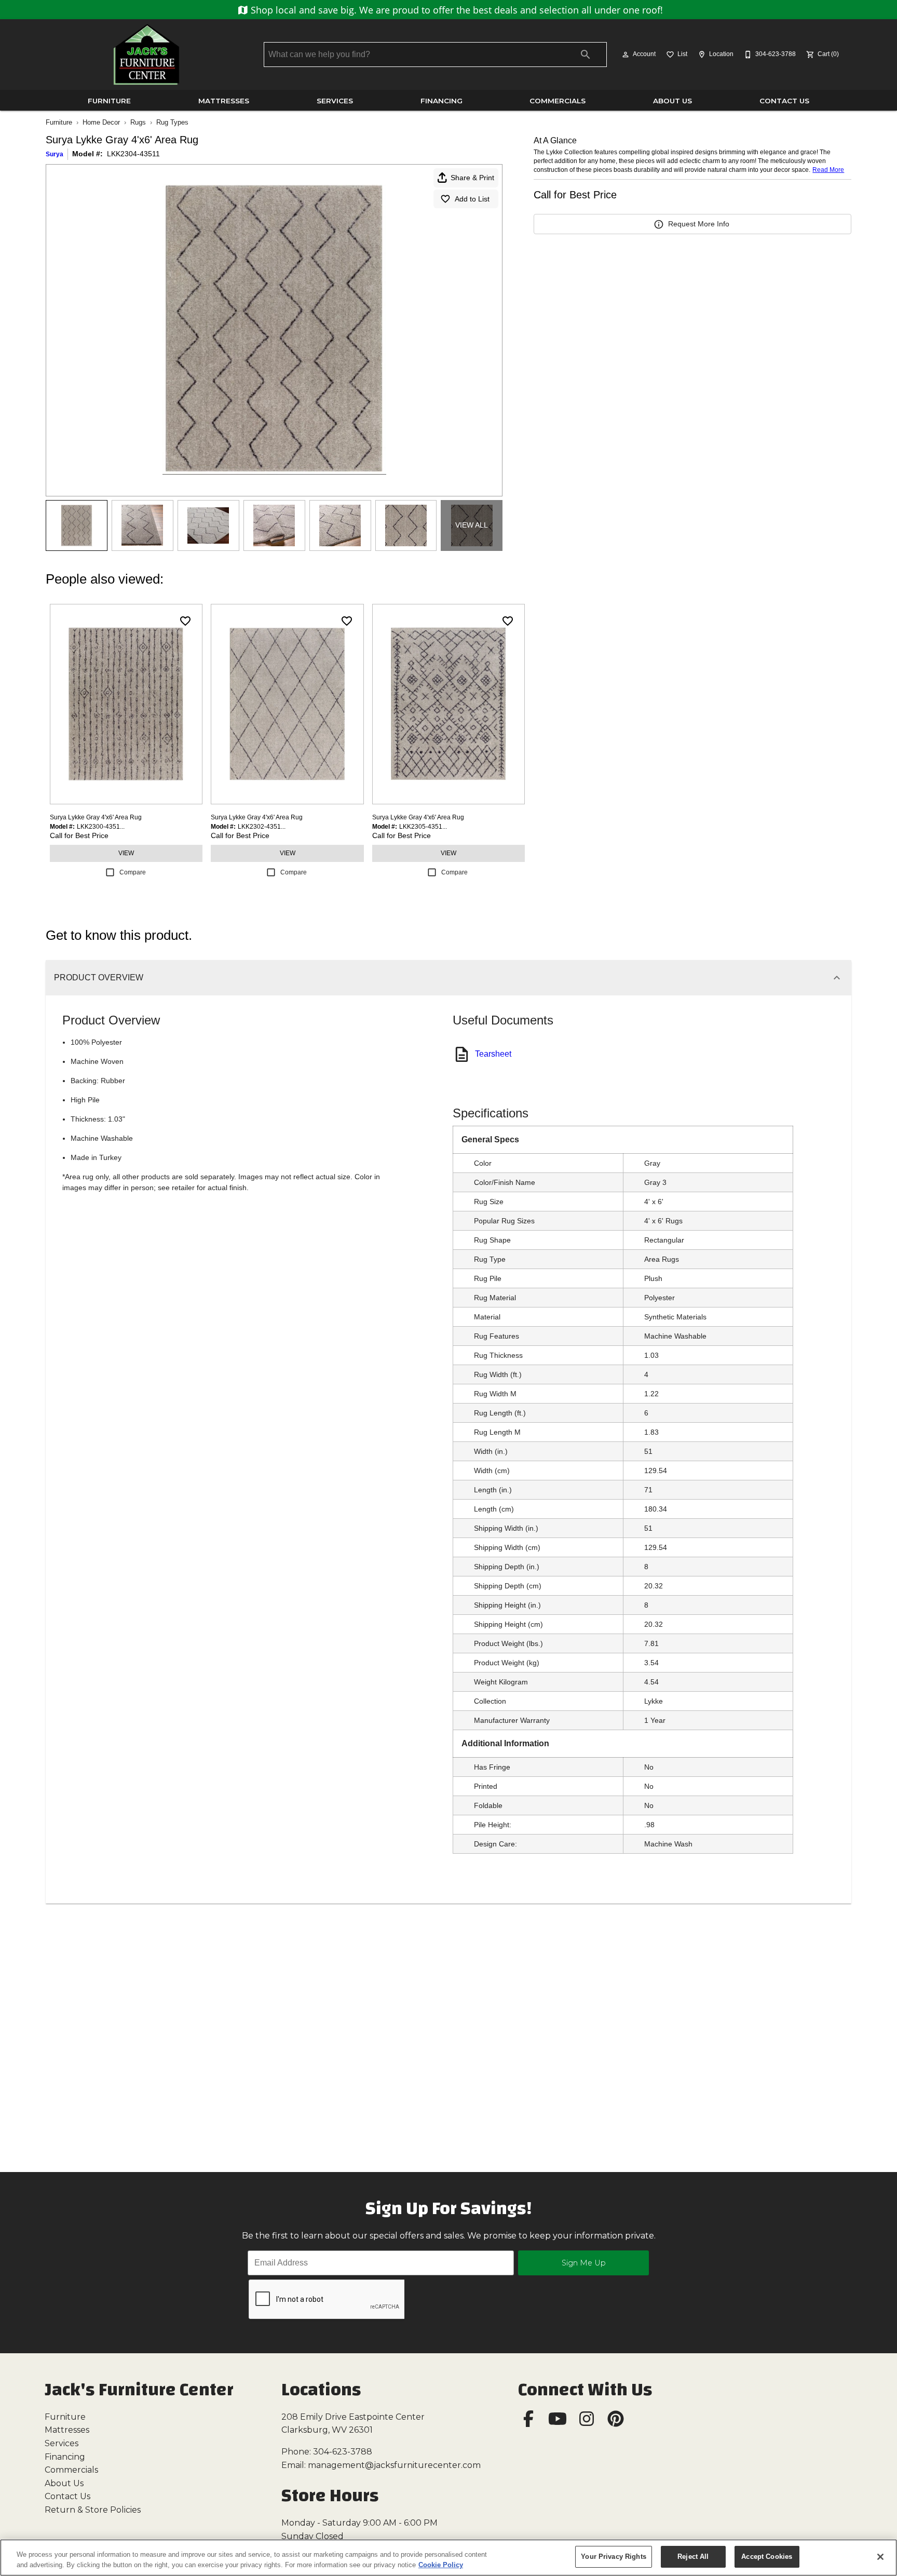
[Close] (880, 2557)
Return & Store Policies (93, 2510)
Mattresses (224, 101)
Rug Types (172, 122)
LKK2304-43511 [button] (133, 154)
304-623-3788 (343, 2452)
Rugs (138, 122)
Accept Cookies (767, 2557)
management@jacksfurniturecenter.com (394, 2465)
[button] (626, 55)
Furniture (109, 101)
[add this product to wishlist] (185, 621)
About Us (672, 101)
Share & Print (472, 178)
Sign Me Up (584, 2263)
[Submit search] (586, 55)
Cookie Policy (441, 2565)
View (126, 853)
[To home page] (146, 55)
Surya (55, 154)
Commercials (558, 101)
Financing (441, 101)
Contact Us (784, 101)
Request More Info (699, 224)
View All (472, 525)
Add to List (472, 199)
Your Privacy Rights (613, 2557)
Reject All (693, 2557)
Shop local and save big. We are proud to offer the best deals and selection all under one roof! (456, 10)
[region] (448, 2558)
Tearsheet (493, 1054)
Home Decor (101, 122)
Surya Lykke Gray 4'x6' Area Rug (96, 817)
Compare (133, 872)
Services (335, 101)
